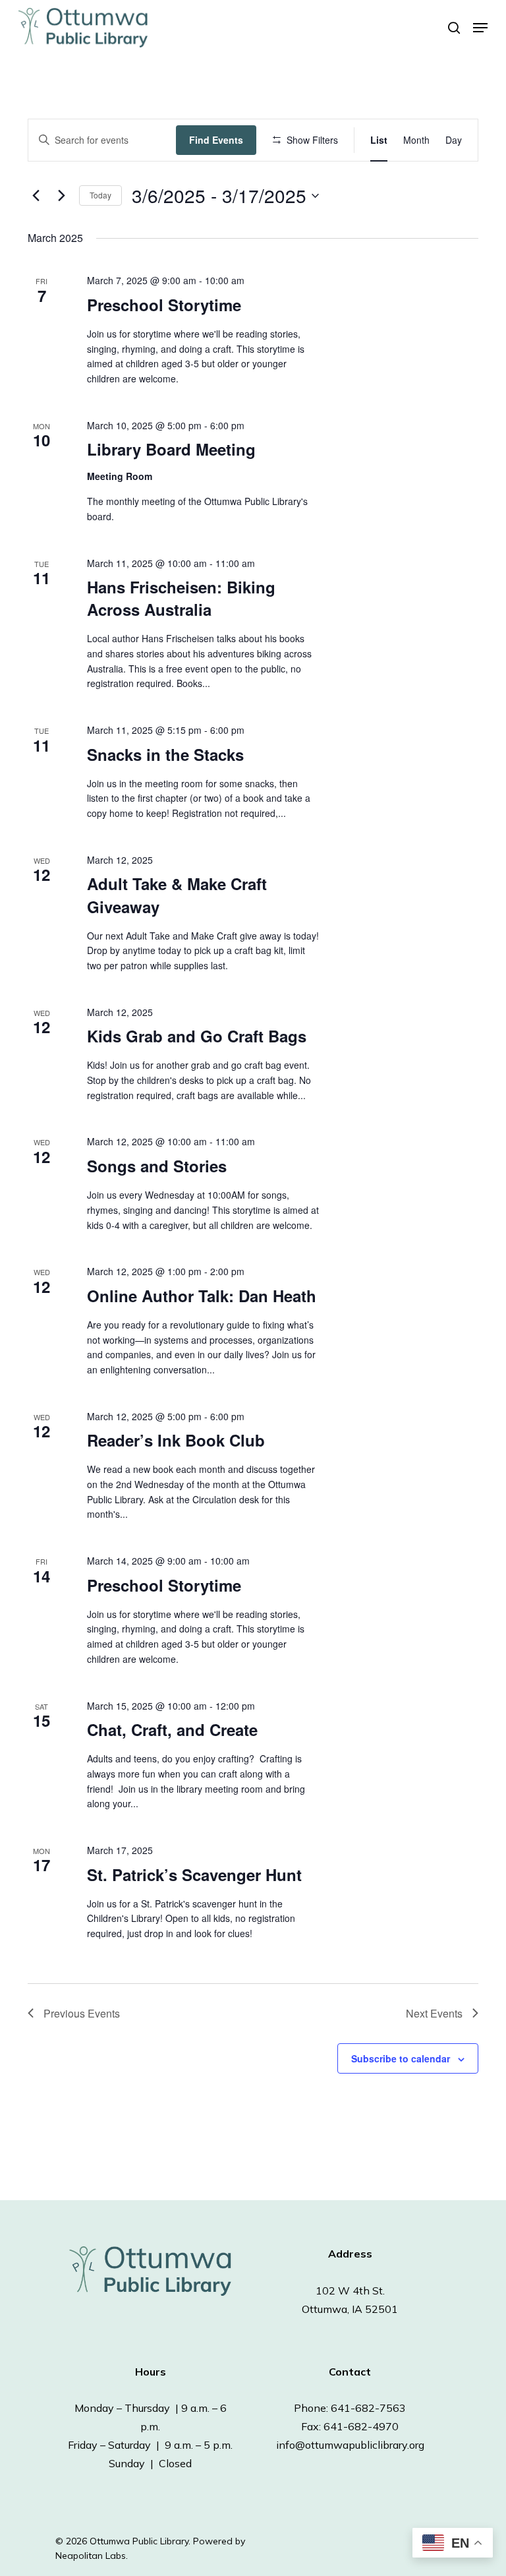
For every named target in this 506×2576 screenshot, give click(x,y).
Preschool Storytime (164, 305)
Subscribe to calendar (401, 2058)
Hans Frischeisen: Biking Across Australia (181, 598)
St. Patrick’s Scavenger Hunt (194, 1874)
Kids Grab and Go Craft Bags (197, 1036)
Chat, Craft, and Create (172, 1729)
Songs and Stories (157, 1166)
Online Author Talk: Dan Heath (202, 1296)
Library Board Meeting (171, 449)
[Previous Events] (36, 196)
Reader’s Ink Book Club (176, 1440)
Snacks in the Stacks (165, 754)
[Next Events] (61, 196)
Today (100, 195)
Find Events (216, 140)
